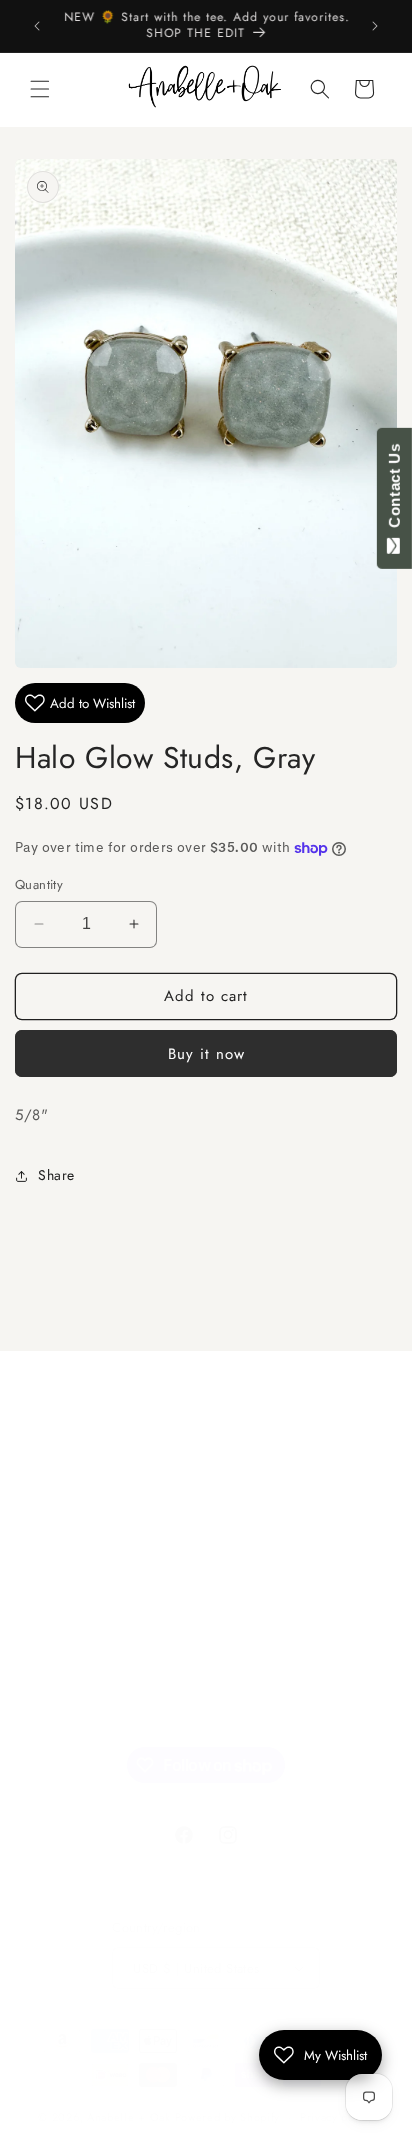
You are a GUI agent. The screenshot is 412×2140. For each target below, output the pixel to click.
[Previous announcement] (37, 26)
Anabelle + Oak (129, 2117)
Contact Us (394, 490)
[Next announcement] (375, 26)
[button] (40, 89)
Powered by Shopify (228, 2117)
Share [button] (56, 1175)
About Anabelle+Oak (107, 1613)
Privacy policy (337, 2117)
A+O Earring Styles (102, 1568)
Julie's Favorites (90, 1523)
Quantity (39, 884)
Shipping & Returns (102, 1658)
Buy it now (206, 1054)
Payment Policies (95, 1704)
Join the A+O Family (104, 1478)
